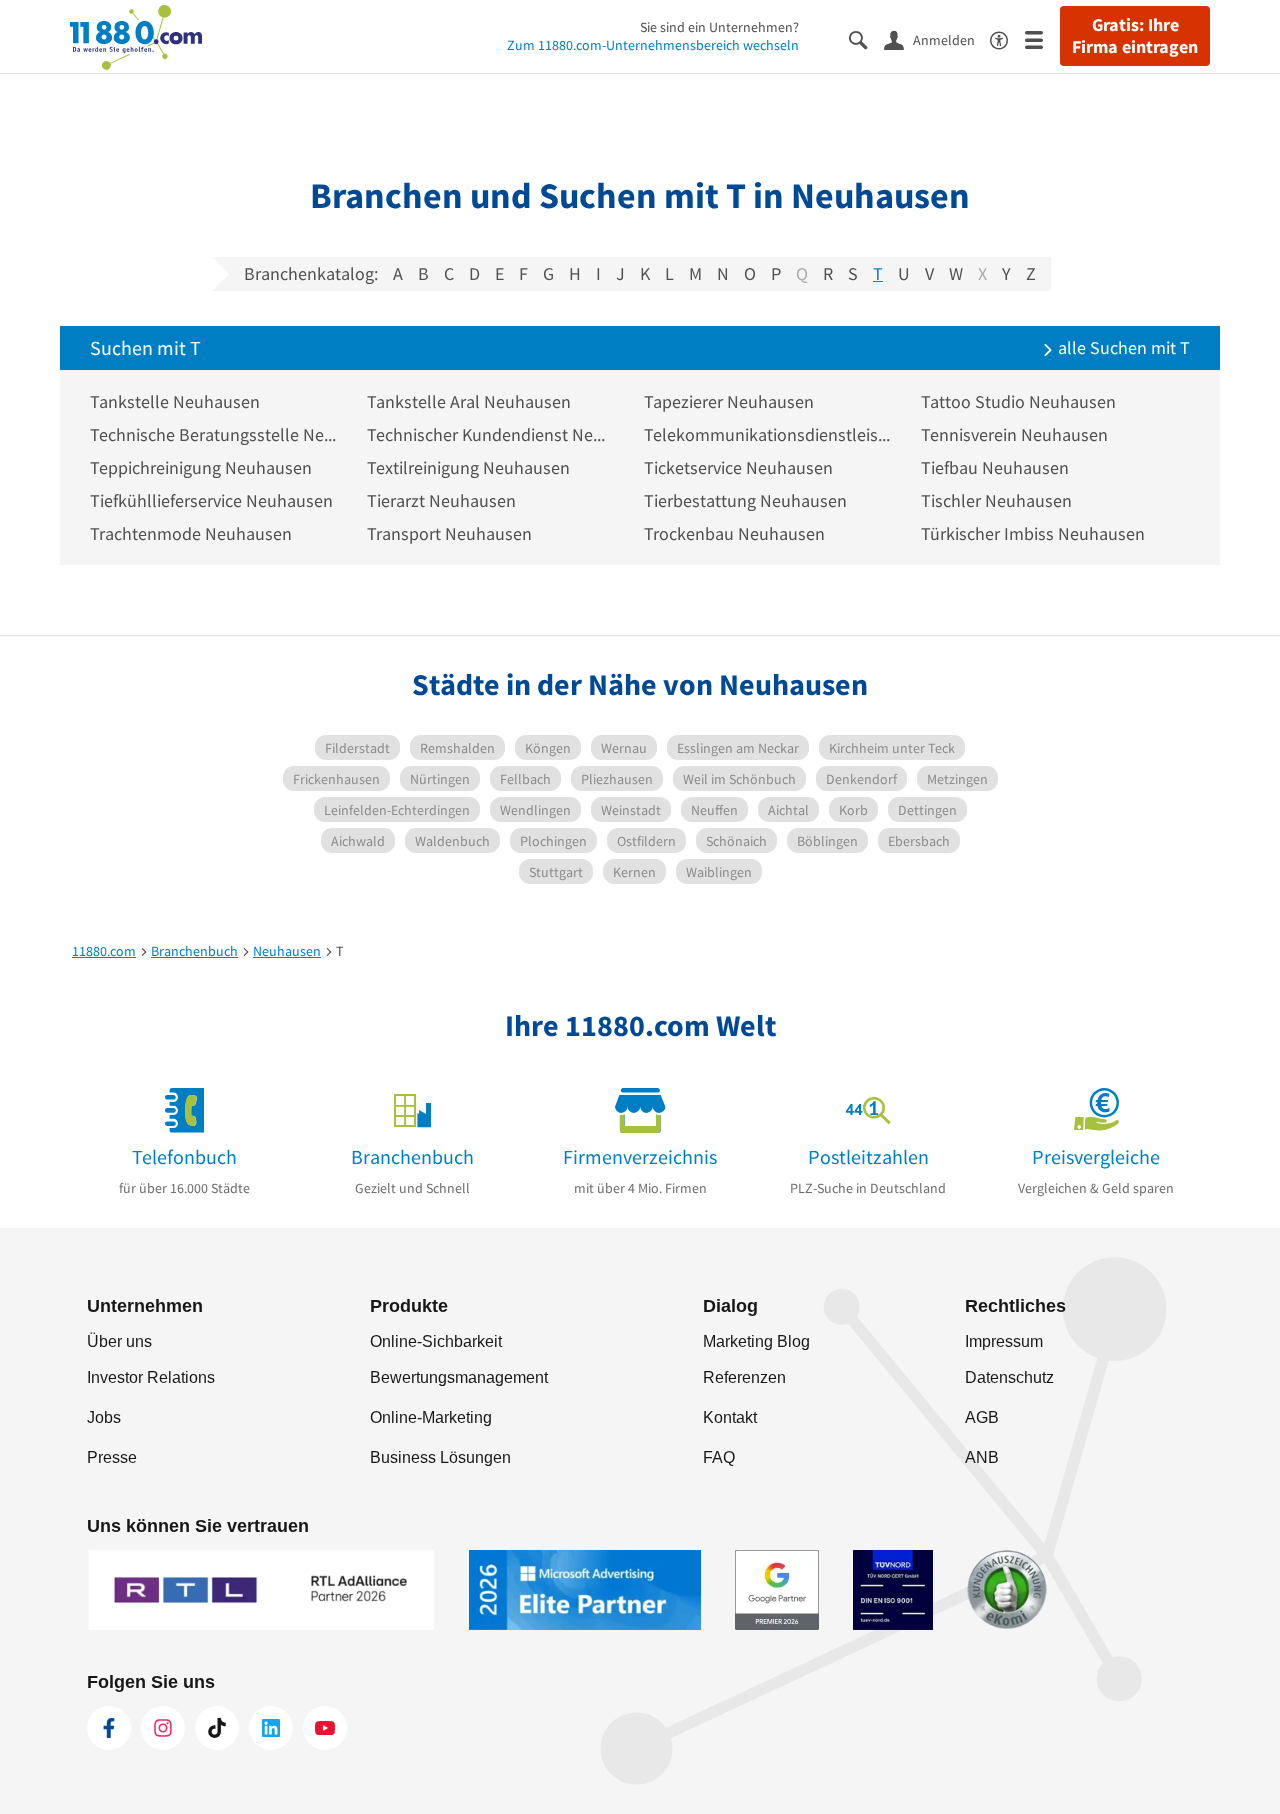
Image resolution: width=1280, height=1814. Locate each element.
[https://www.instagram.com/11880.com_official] (163, 1728)
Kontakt (730, 1417)
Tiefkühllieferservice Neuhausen (211, 500)
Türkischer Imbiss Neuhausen (1033, 533)
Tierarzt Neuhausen (441, 500)
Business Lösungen (440, 1457)
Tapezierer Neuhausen (729, 401)
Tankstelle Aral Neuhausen (469, 401)
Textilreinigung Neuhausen (468, 467)
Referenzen (744, 1377)
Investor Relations (151, 1377)
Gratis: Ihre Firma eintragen (1135, 36)
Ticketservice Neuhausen (738, 467)
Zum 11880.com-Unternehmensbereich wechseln (653, 45)
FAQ (719, 1457)
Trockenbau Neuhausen (734, 533)
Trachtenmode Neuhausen (191, 533)
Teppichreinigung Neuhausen (201, 467)
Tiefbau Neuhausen (995, 467)
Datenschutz (1009, 1377)
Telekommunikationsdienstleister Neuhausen (767, 434)
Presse (112, 1457)
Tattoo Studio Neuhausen (1018, 401)
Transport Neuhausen (449, 533)
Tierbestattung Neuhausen (745, 500)
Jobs (104, 1417)
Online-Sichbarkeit (436, 1341)
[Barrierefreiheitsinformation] (1007, 38)
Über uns (119, 1341)
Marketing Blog (756, 1341)
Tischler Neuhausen (996, 500)
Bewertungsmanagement (459, 1377)
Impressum (1004, 1341)
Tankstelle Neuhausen (175, 401)
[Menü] (1042, 38)
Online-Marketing (431, 1417)
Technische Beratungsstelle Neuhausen (213, 434)
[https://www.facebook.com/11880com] (109, 1728)
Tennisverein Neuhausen (1014, 434)
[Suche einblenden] (866, 38)
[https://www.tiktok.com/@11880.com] (217, 1728)
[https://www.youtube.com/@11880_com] (325, 1728)
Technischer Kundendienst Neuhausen (490, 434)
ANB (982, 1457)
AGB (982, 1417)
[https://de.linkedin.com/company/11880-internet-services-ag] (271, 1728)
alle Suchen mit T (1122, 347)
